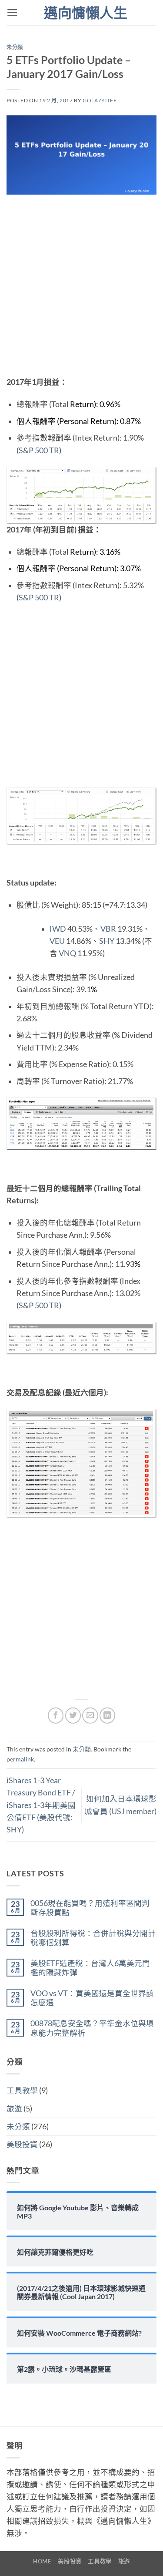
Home (42, 2561)
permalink (20, 1759)
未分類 (15, 47)
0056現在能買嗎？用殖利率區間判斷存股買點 (90, 1908)
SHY (107, 941)
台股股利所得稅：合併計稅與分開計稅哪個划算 (93, 1938)
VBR (108, 929)
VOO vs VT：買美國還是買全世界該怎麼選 (92, 1998)
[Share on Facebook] (56, 1715)
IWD (58, 929)
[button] (12, 13)
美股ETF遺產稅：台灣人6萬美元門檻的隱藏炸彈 (90, 1968)
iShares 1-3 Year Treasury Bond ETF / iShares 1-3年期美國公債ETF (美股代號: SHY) (41, 1805)
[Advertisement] (81, 291)
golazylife (100, 100)
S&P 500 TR (39, 450)
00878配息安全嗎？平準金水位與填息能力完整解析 (92, 2028)
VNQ (67, 953)
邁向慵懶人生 (86, 13)
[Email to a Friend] (90, 1715)
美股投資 (22, 2144)
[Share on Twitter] (73, 1715)
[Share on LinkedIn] (107, 1715)
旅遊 (14, 2109)
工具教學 (22, 2090)
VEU (57, 941)
